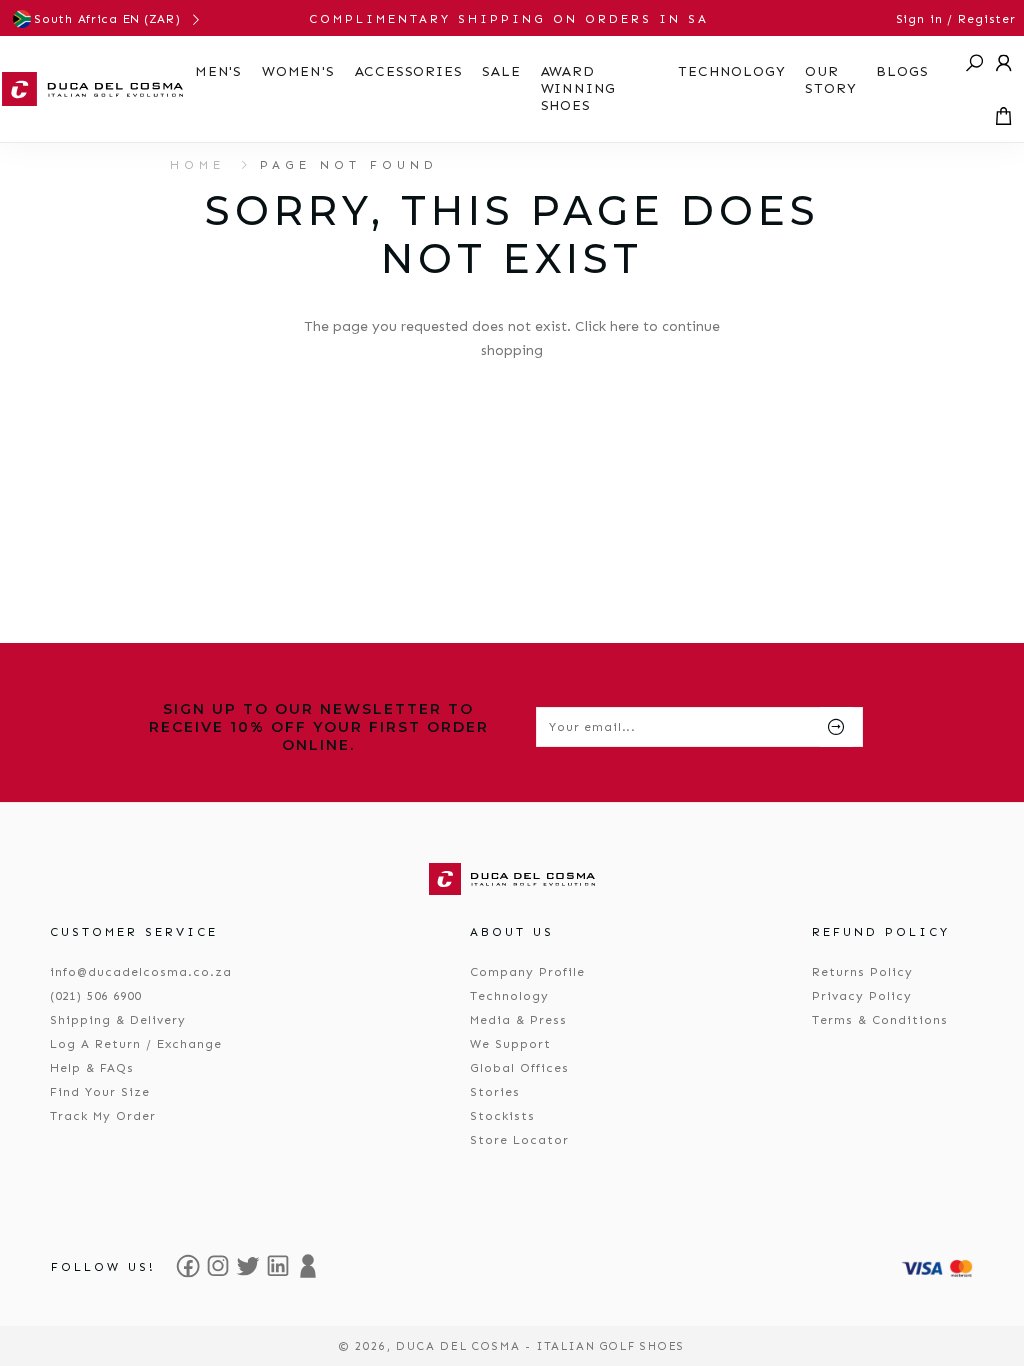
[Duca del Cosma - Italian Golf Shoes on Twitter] (248, 1266)
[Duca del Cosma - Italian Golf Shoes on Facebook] (188, 1266)
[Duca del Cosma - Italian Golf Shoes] (92, 89)
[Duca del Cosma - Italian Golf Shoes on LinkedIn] (278, 1266)
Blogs (902, 71)
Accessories (409, 71)
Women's (298, 71)
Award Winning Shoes (579, 88)
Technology (731, 71)
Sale (501, 71)
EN (131, 19)
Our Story (830, 80)
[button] (975, 63)
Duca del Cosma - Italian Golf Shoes (540, 1346)
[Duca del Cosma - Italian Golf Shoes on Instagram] (218, 1266)
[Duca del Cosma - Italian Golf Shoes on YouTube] (308, 1266)
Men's (218, 71)
